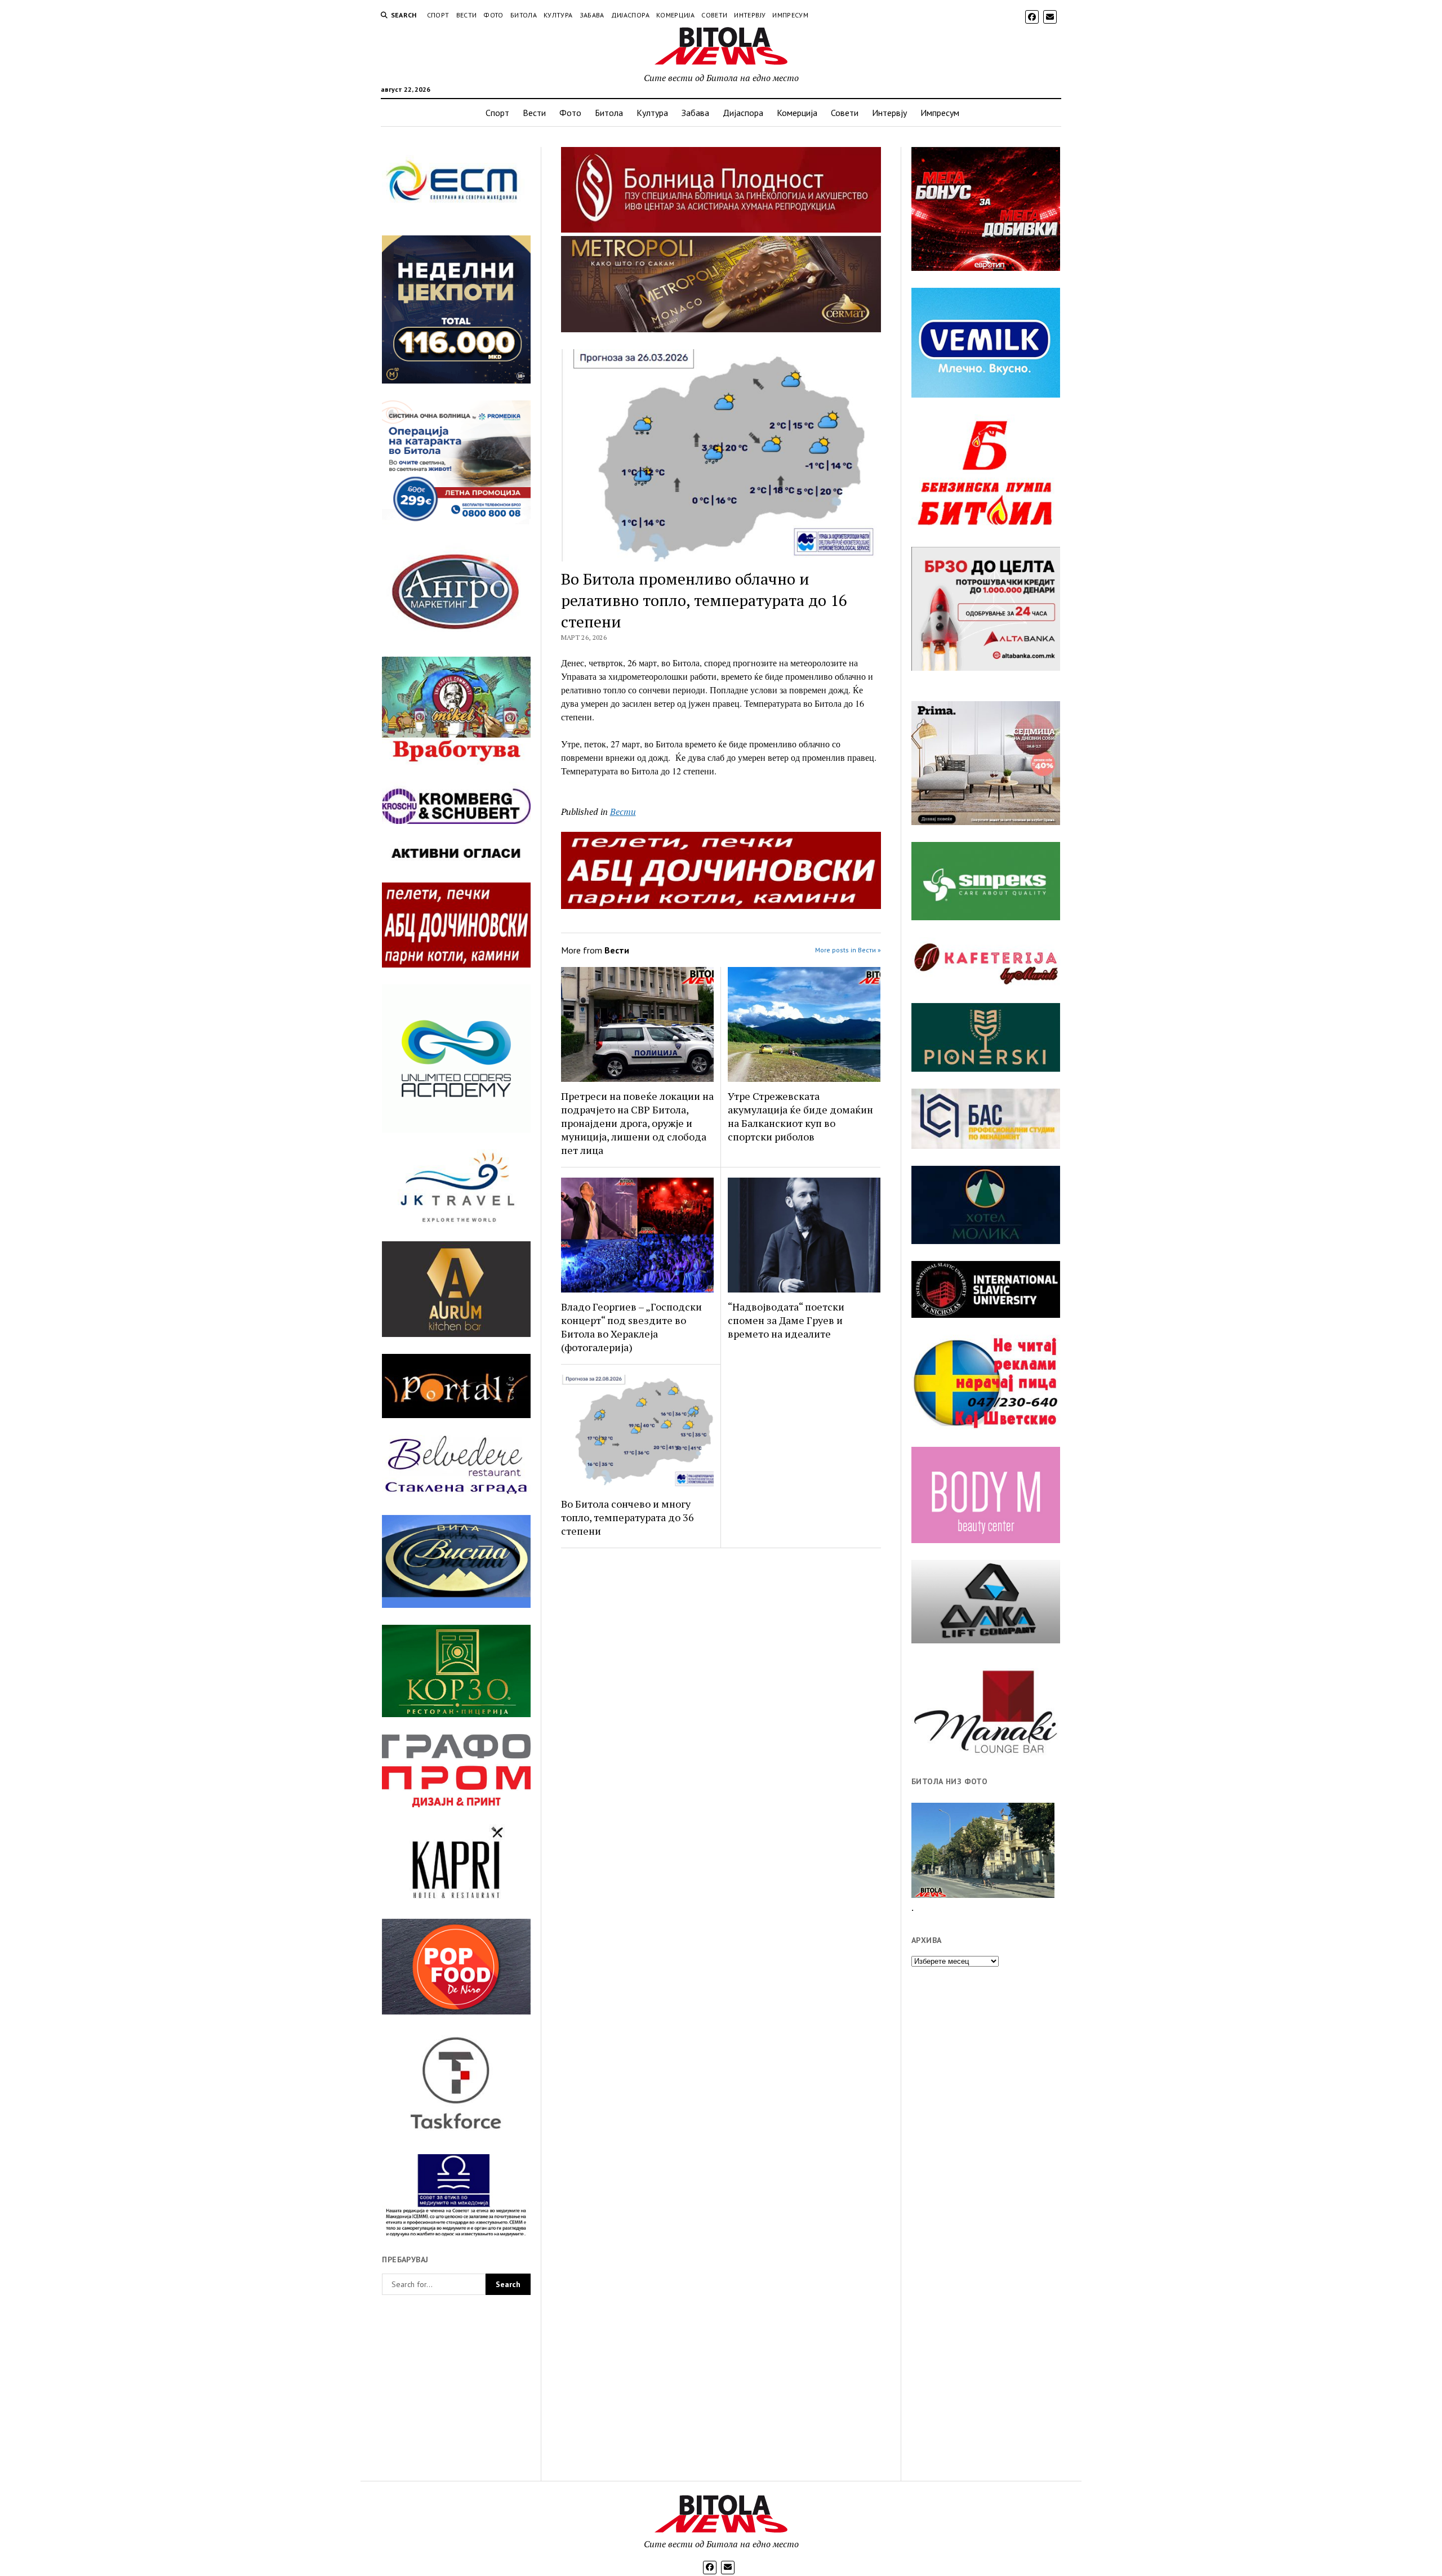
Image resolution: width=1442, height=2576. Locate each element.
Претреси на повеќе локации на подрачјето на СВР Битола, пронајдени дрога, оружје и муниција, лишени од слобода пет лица (637, 1123)
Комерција (675, 15)
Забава (592, 15)
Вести (467, 15)
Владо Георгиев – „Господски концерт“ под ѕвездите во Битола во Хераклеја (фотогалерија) (631, 1327)
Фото (493, 15)
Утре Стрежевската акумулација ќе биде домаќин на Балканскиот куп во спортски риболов (800, 1116)
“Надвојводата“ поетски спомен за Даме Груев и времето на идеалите (786, 1320)
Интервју (750, 15)
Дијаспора (630, 15)
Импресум (790, 15)
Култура (558, 15)
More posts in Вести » (848, 950)
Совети (714, 15)
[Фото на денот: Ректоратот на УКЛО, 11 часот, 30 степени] (983, 1850)
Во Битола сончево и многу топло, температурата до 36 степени (627, 1517)
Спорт (438, 15)
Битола (524, 15)
